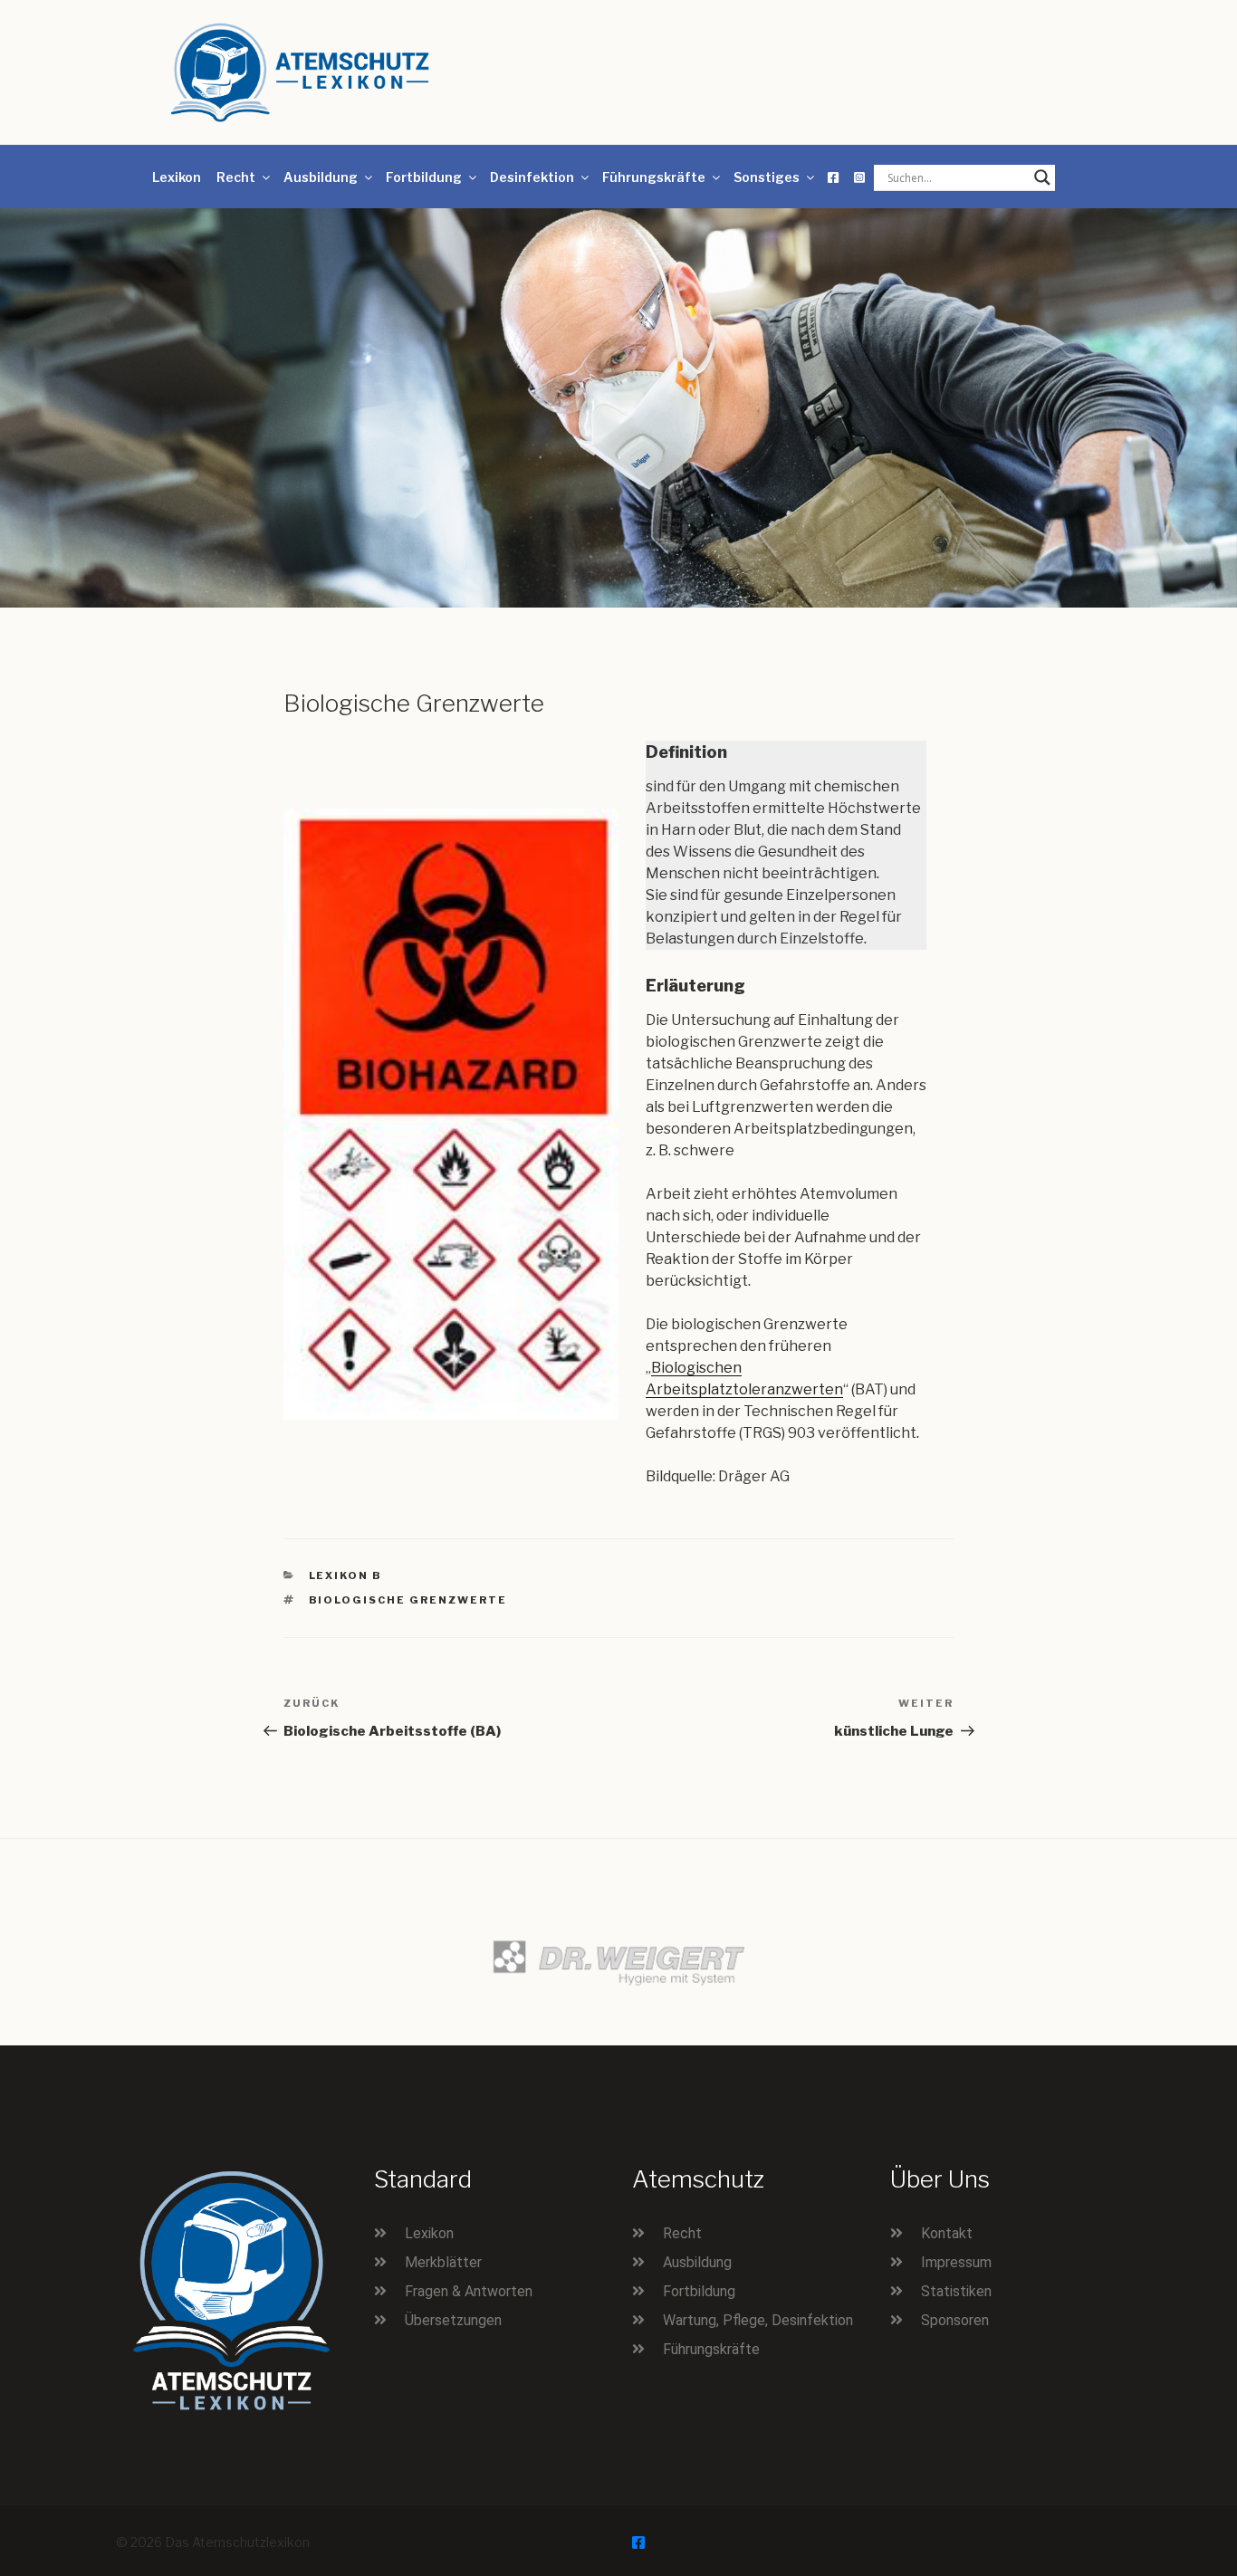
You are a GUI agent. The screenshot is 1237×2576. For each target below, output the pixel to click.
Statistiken (956, 2291)
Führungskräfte (654, 177)
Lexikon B (346, 1575)
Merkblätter (443, 2262)
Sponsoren (955, 2320)
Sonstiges (767, 177)
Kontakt (947, 2233)
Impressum (956, 2262)
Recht (236, 177)
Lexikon (177, 177)
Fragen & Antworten (469, 2291)
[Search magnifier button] (1042, 177)
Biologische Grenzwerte (408, 1600)
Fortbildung (424, 177)
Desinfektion (532, 177)
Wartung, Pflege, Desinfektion (758, 2320)
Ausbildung (321, 177)
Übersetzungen (453, 2320)
